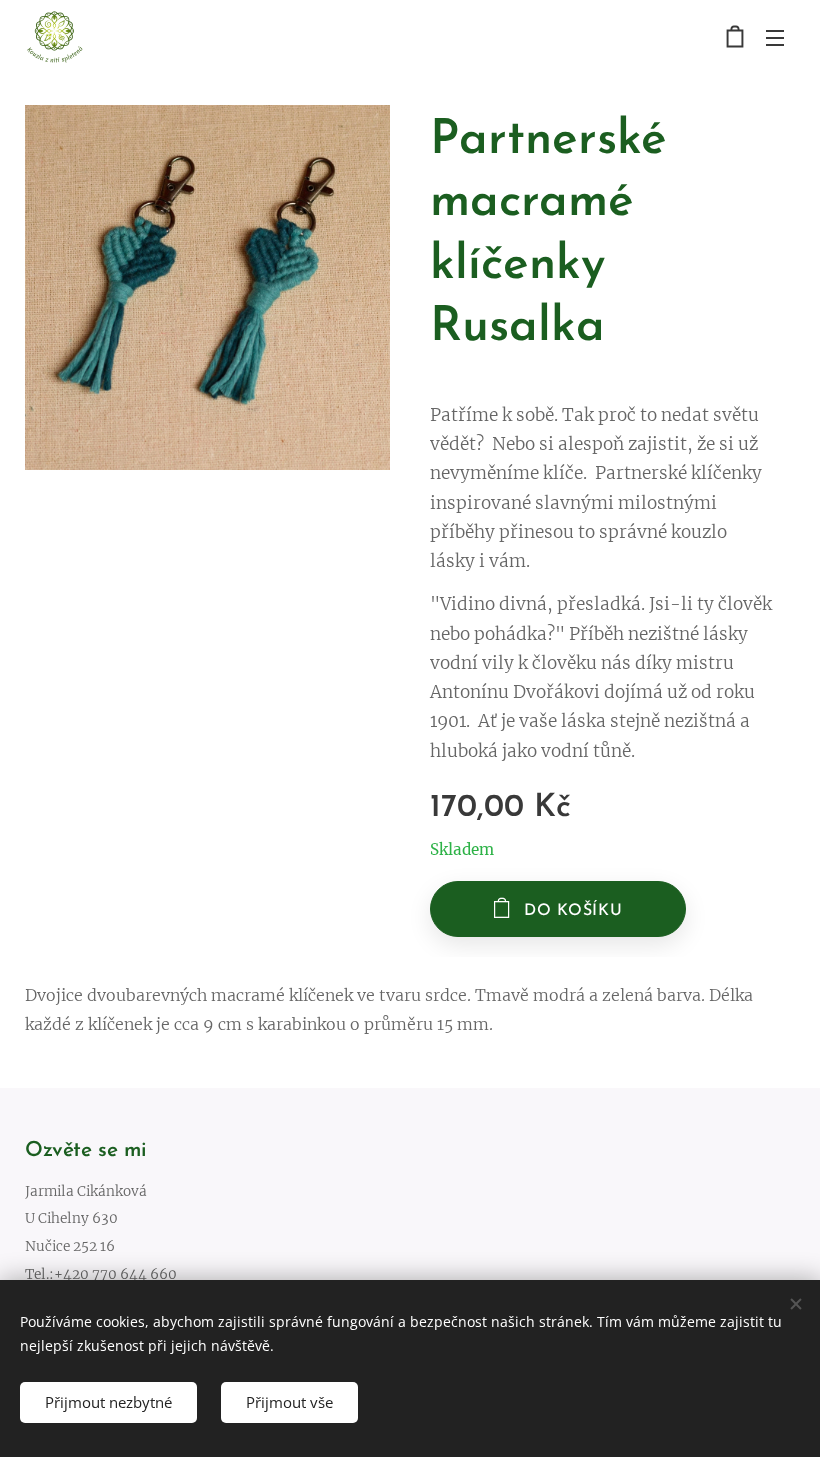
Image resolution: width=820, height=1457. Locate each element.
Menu (775, 37)
